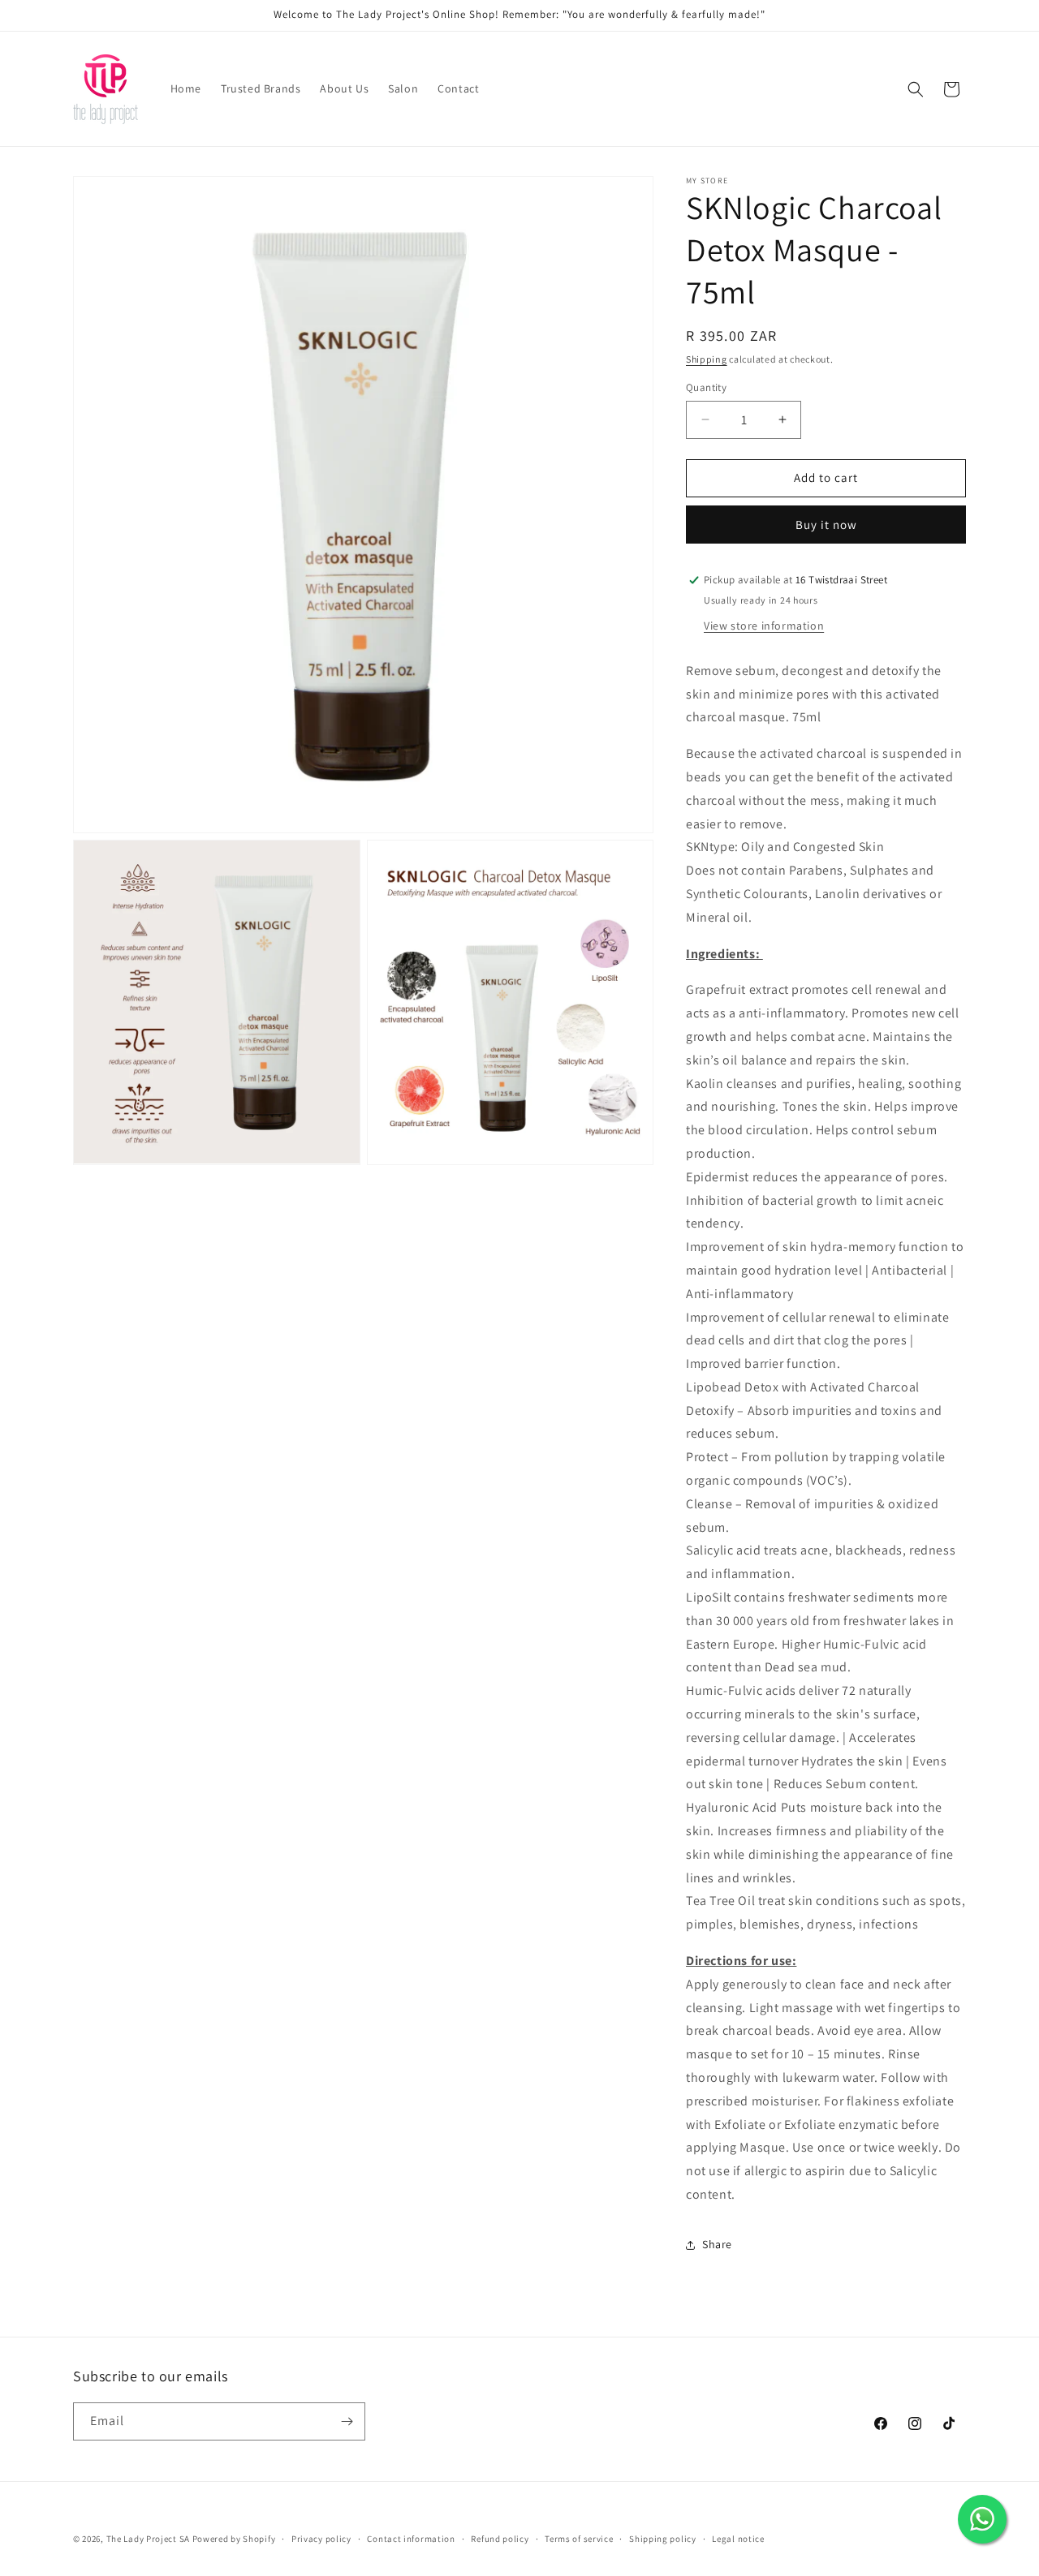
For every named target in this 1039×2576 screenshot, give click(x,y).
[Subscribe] (347, 2421)
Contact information (411, 2538)
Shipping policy (663, 2538)
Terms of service (579, 2538)
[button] (916, 89)
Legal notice (738, 2538)
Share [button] (717, 2244)
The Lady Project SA (148, 2539)
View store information (764, 626)
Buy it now (826, 525)
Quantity (706, 387)
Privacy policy (321, 2538)
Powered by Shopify (234, 2539)
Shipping (707, 359)
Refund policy (500, 2538)
